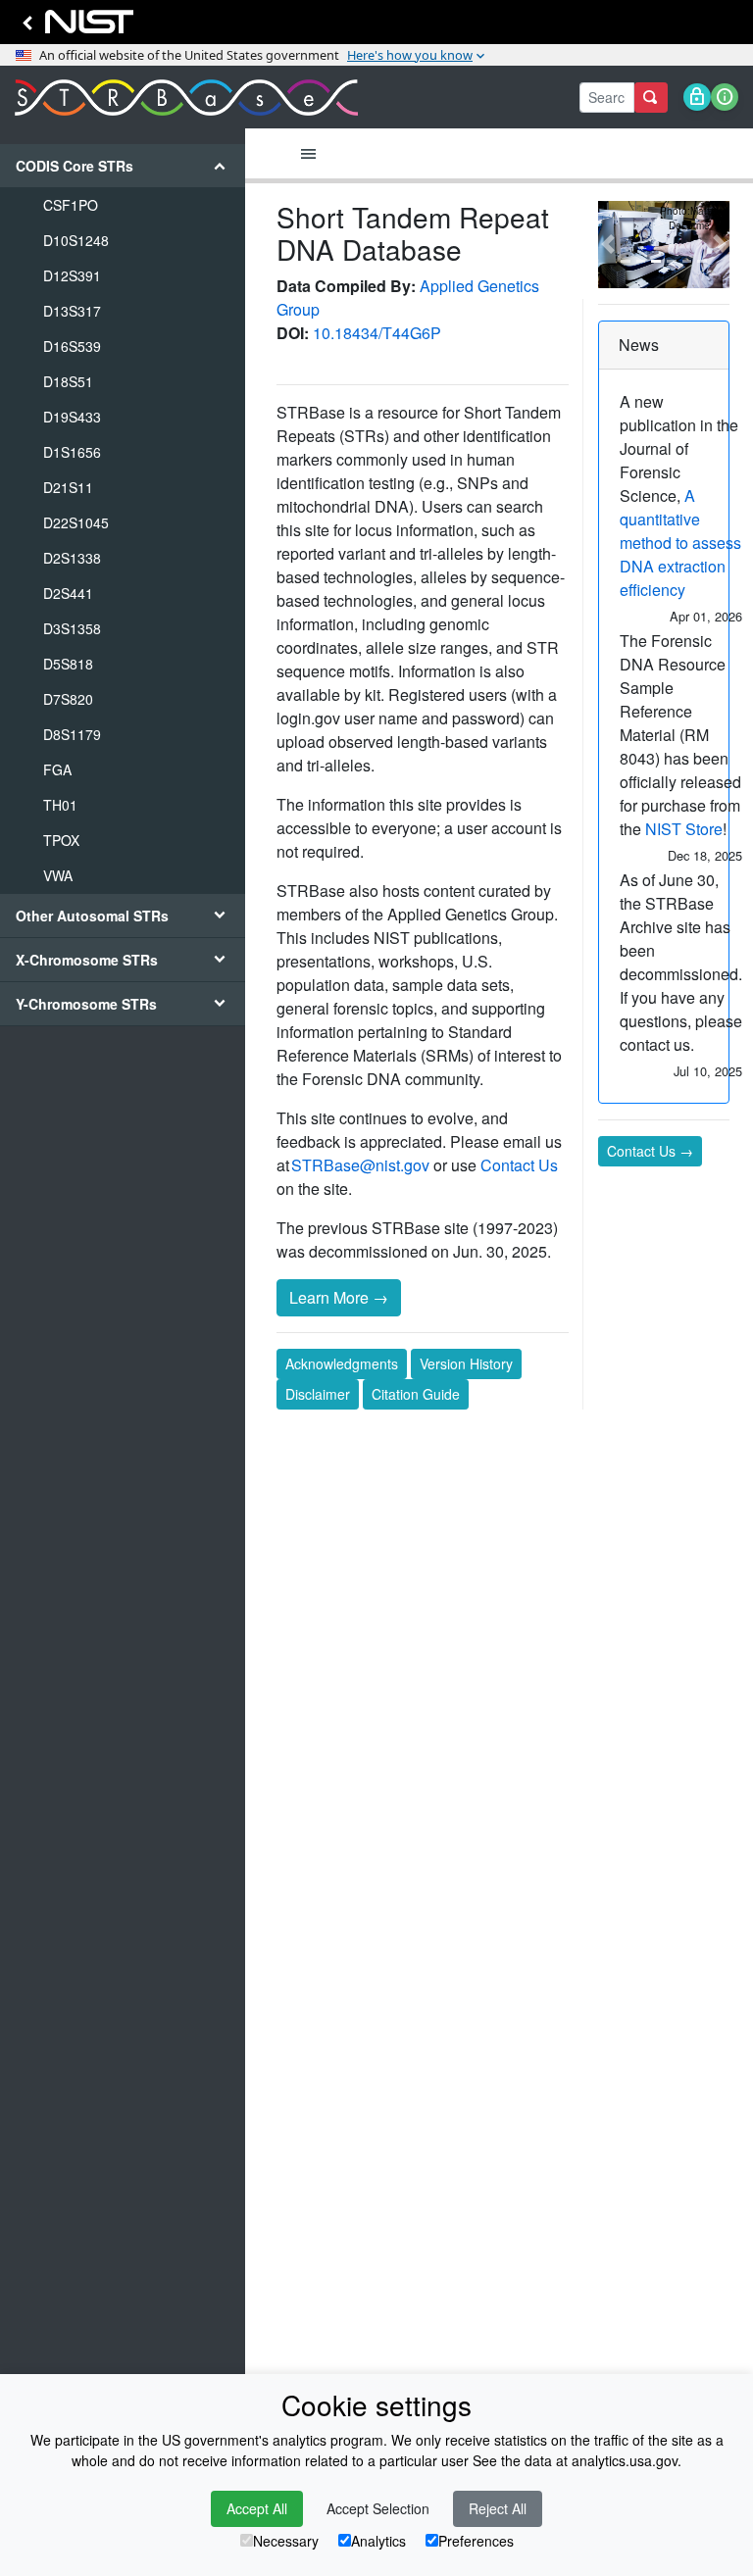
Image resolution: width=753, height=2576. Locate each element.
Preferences (476, 2541)
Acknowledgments (342, 1363)
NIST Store (684, 829)
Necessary (286, 2541)
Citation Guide (416, 1394)
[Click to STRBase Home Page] (186, 98)
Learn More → (339, 1297)
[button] (608, 245)
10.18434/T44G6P (377, 333)
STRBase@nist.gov (360, 1165)
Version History (466, 1363)
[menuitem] (123, 519)
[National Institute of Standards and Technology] (75, 27)
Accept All (257, 2508)
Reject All (498, 2508)
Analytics (378, 2541)
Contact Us (519, 1165)
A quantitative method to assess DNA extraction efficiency (680, 543)
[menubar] (309, 154)
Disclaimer (318, 1394)
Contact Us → (650, 1151)
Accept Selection (378, 2508)
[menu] (123, 585)
